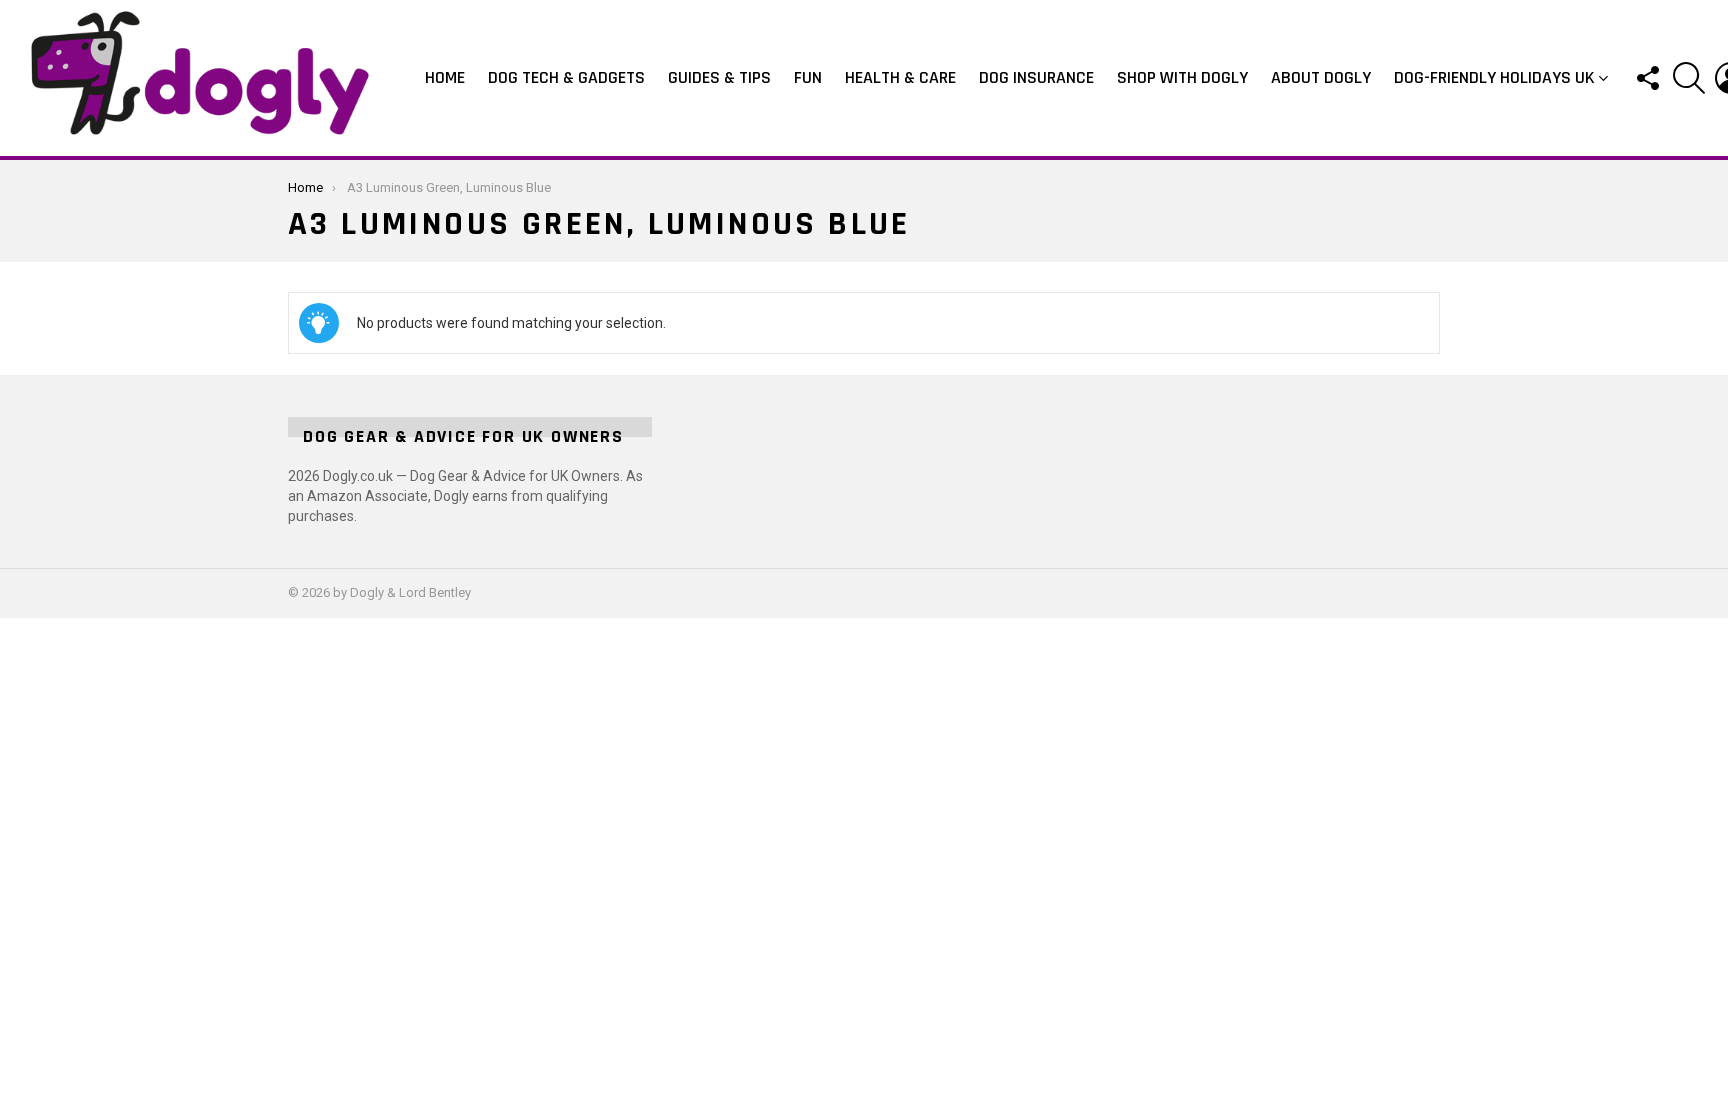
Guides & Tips (719, 77)
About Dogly (1321, 77)
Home (445, 77)
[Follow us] (1647, 78)
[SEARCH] (1689, 78)
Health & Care (900, 77)
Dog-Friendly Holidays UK (1494, 77)
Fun (808, 77)
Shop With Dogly (1182, 77)
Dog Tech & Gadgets (566, 77)
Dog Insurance (1036, 77)
